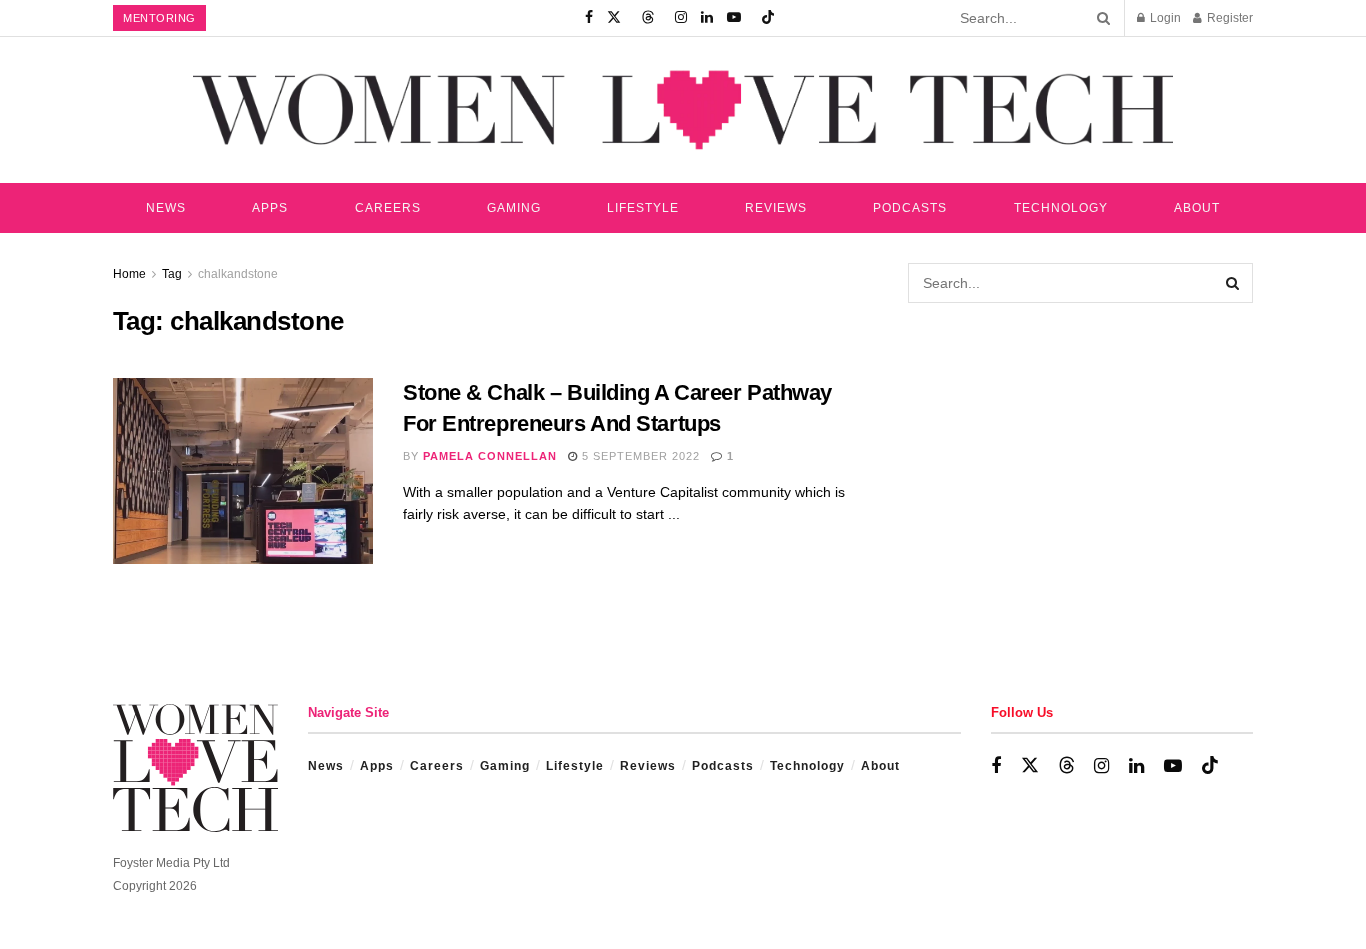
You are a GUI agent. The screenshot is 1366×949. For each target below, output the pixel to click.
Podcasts (910, 208)
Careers (388, 208)
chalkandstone (238, 274)
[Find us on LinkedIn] (707, 18)
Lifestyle (643, 208)
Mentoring (159, 18)
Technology (1061, 208)
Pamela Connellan (490, 456)
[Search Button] (1100, 18)
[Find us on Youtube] (734, 18)
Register (1228, 18)
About (1197, 208)
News (166, 208)
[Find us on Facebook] (589, 18)
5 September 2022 (639, 456)
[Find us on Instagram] (681, 18)
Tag (172, 274)
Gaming (514, 208)
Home (129, 274)
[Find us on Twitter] (614, 18)
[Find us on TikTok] (768, 18)
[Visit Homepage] (683, 109)
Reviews (776, 208)
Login (1164, 18)
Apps (270, 208)
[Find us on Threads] (648, 18)
